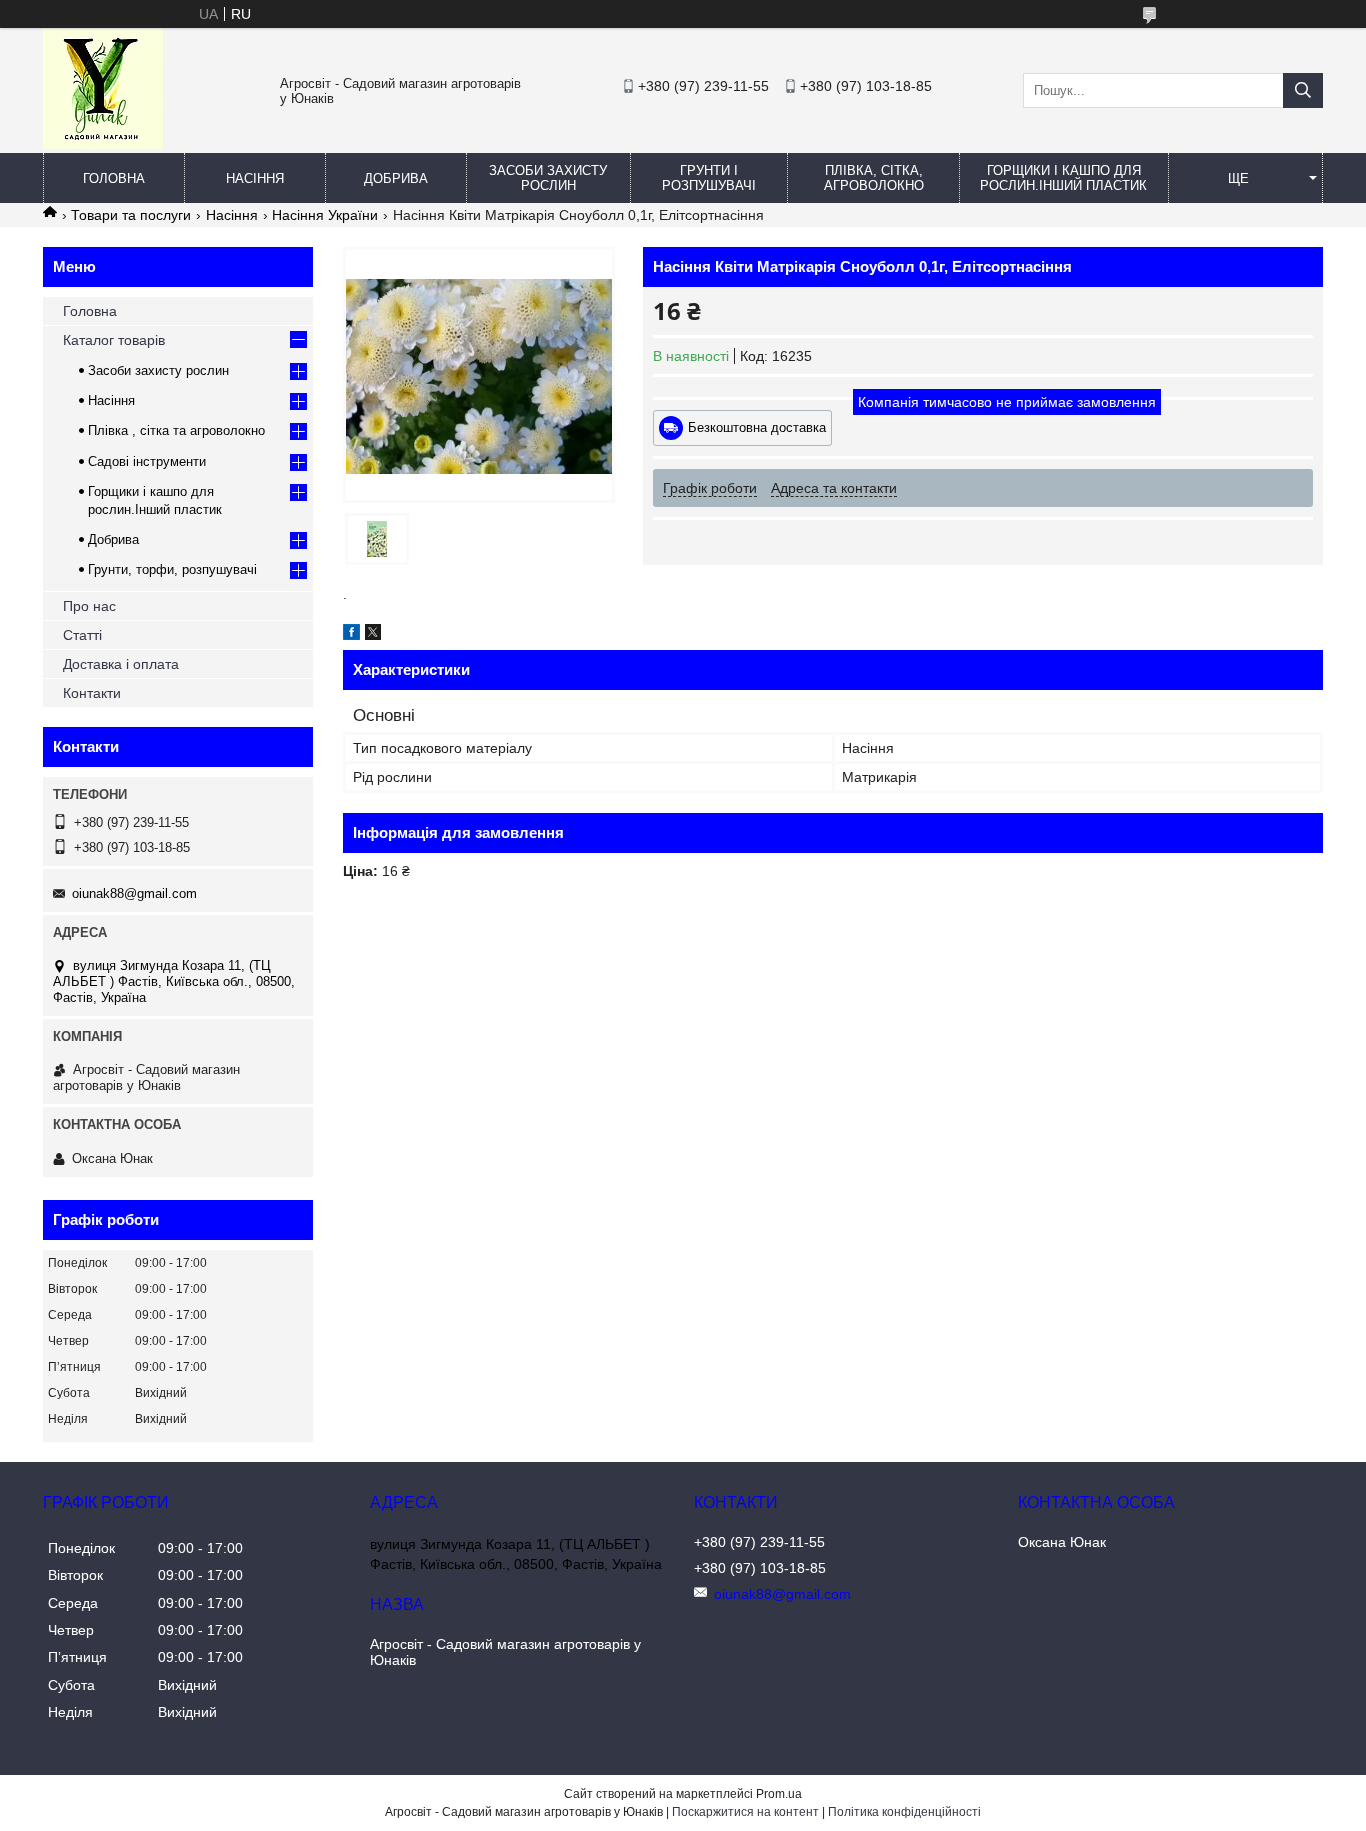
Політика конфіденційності (904, 1812)
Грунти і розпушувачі (709, 178)
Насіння (255, 178)
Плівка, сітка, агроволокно (874, 178)
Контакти (92, 693)
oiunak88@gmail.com (134, 893)
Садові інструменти (147, 461)
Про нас (89, 606)
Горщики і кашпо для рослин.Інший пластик (1063, 178)
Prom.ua (779, 1794)
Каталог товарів (114, 340)
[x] (373, 635)
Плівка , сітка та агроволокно (176, 430)
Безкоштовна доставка (757, 427)
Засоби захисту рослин (548, 178)
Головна (114, 178)
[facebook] (351, 635)
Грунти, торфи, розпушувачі (172, 569)
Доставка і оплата (121, 664)
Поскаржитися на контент (745, 1812)
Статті (82, 635)
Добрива (396, 178)
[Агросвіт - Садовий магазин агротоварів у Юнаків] (103, 144)
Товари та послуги (131, 215)
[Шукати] (1303, 90)
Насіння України (325, 215)
